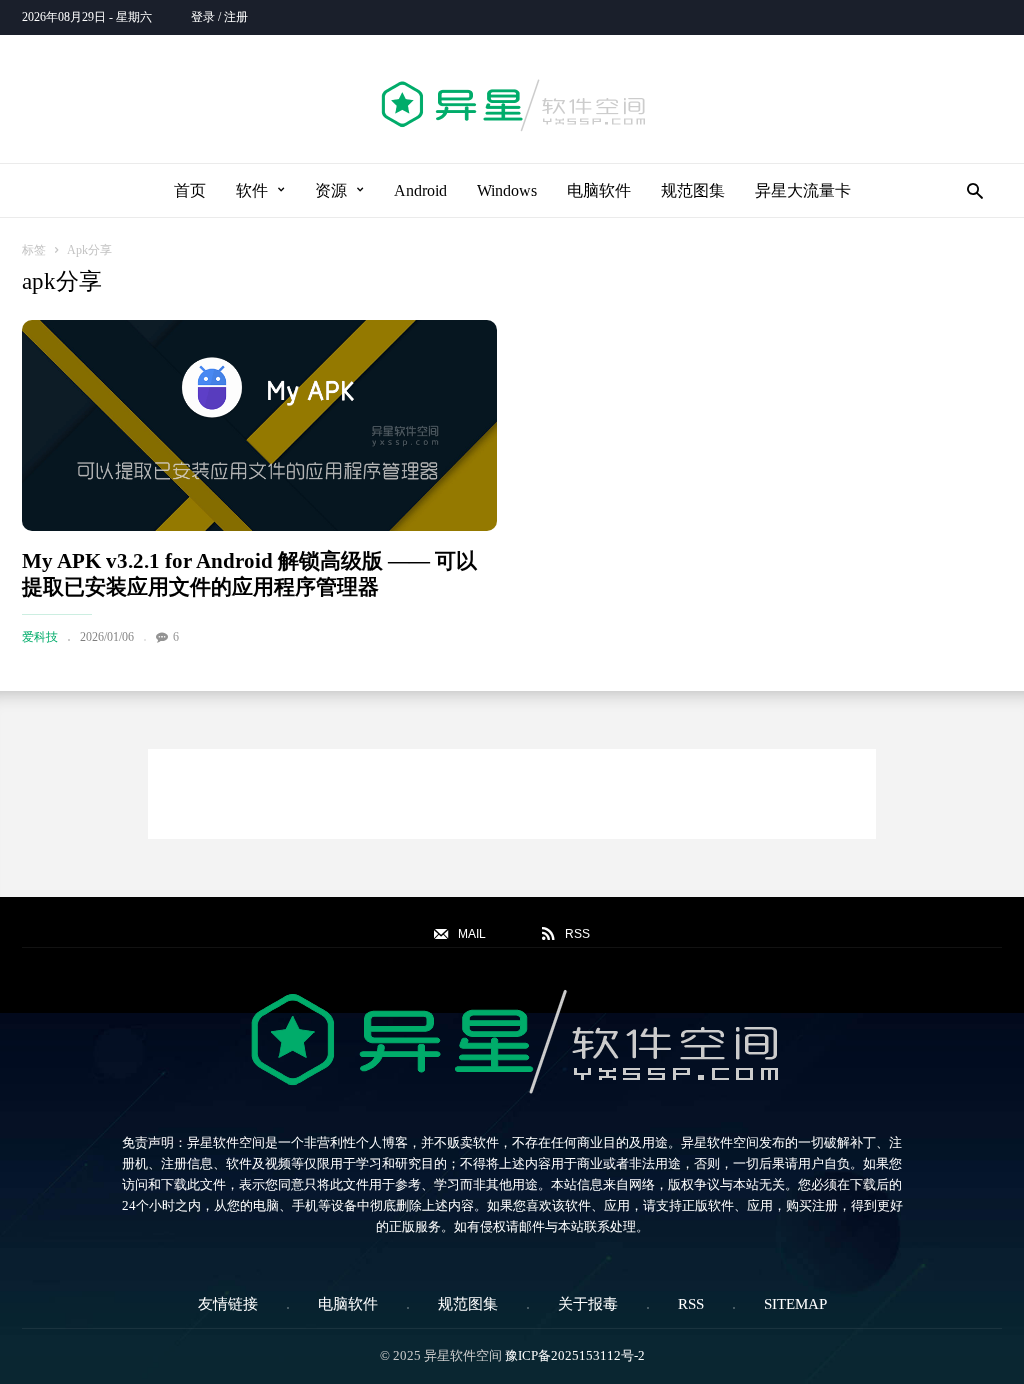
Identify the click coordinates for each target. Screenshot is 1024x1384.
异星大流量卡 (803, 190)
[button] (969, 190)
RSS (691, 1304)
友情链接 (228, 1304)
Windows (507, 190)
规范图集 (693, 190)
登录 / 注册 (219, 17)
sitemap (795, 1304)
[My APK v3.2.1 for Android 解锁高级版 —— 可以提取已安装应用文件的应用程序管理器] (259, 425)
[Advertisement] (512, 794)
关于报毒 (588, 1304)
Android (420, 190)
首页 (190, 190)
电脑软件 (599, 190)
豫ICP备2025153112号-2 (575, 1355)
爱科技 (40, 637)
